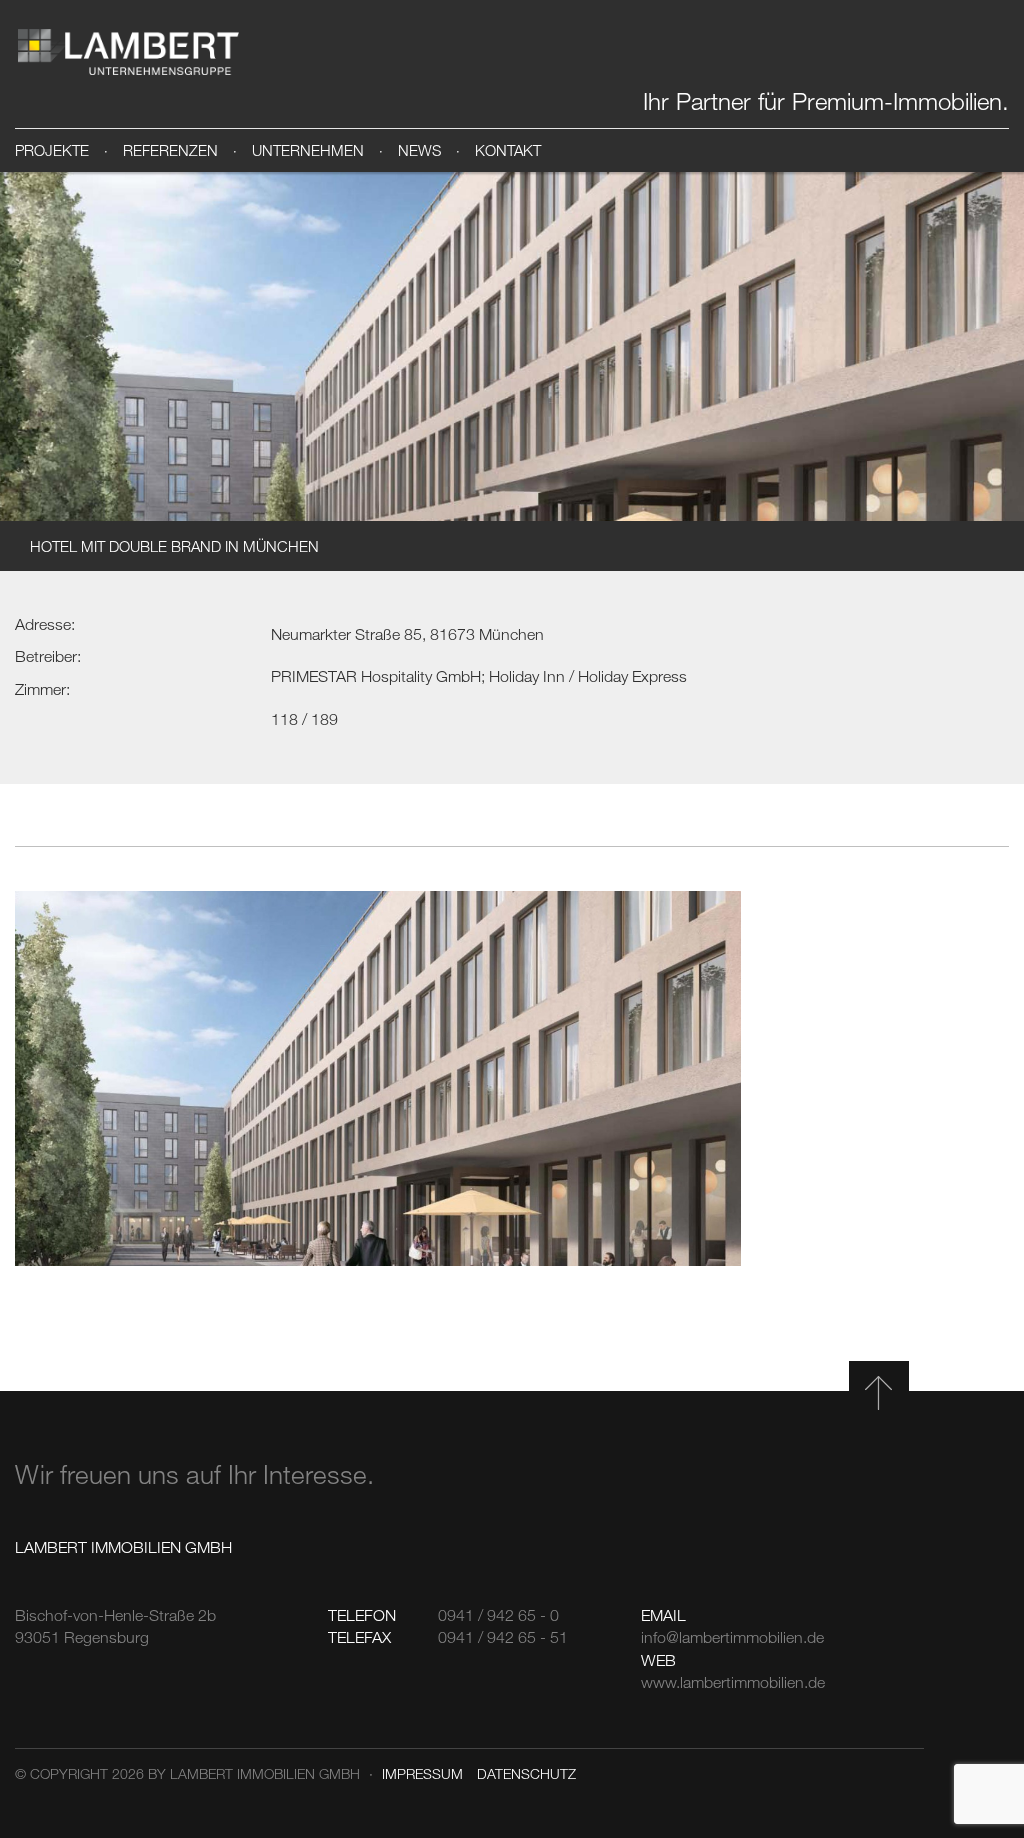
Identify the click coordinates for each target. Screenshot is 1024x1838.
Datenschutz (526, 1773)
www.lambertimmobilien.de (733, 1682)
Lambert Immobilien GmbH (128, 52)
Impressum (422, 1773)
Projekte (52, 150)
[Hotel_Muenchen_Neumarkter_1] (378, 1078)
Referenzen (170, 150)
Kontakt (508, 150)
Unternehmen (308, 150)
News (419, 150)
